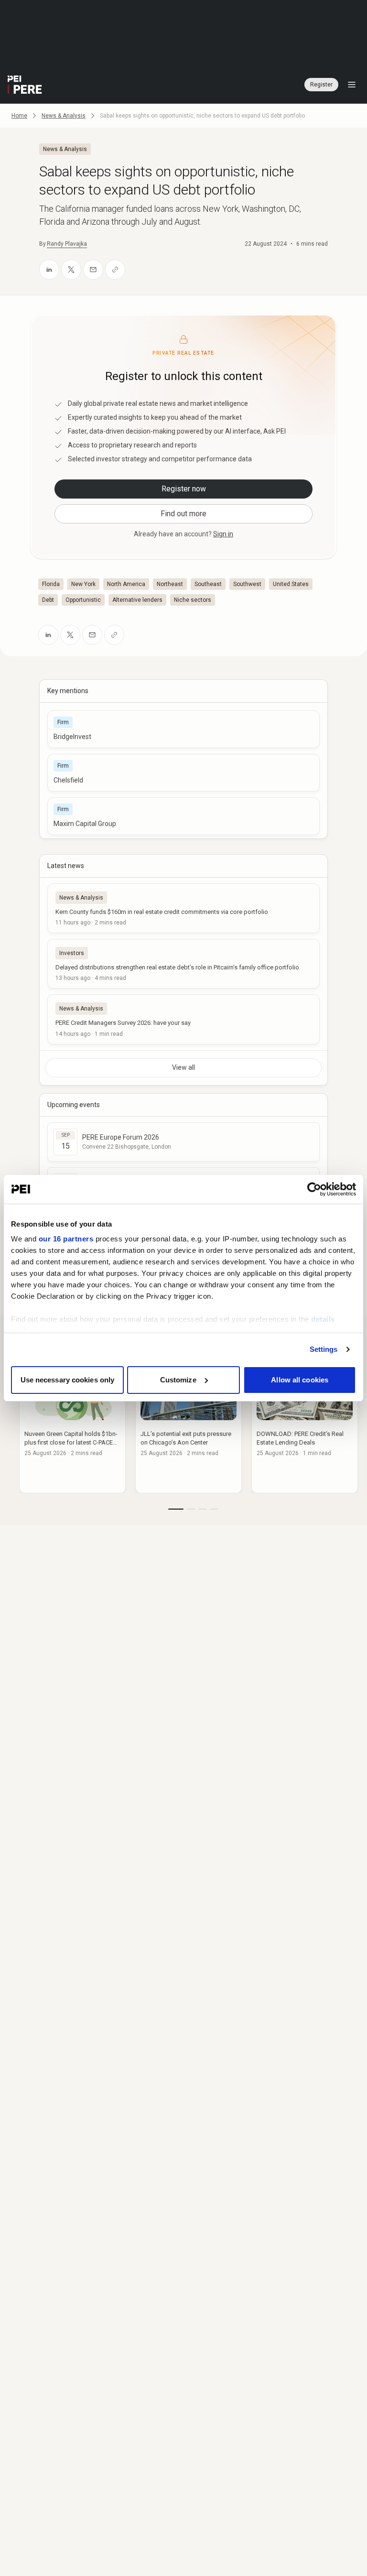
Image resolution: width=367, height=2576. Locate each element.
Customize (178, 1380)
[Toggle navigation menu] (352, 85)
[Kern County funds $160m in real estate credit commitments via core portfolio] (183, 908)
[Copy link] (115, 270)
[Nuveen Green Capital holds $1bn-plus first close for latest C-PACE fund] (72, 1425)
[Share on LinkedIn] (49, 270)
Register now (184, 489)
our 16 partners (66, 1239)
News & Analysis (64, 116)
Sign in (223, 534)
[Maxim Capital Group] (183, 816)
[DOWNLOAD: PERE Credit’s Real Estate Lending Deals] (305, 1425)
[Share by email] (93, 270)
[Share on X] (71, 270)
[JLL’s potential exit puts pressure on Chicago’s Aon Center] (189, 1425)
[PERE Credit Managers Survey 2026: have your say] (183, 1019)
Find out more (183, 514)
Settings (324, 1349)
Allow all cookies (300, 1380)
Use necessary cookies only (68, 1380)
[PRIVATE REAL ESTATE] (25, 85)
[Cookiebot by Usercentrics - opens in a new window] (314, 1189)
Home (19, 116)
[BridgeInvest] (183, 729)
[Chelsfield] (183, 773)
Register (321, 85)
